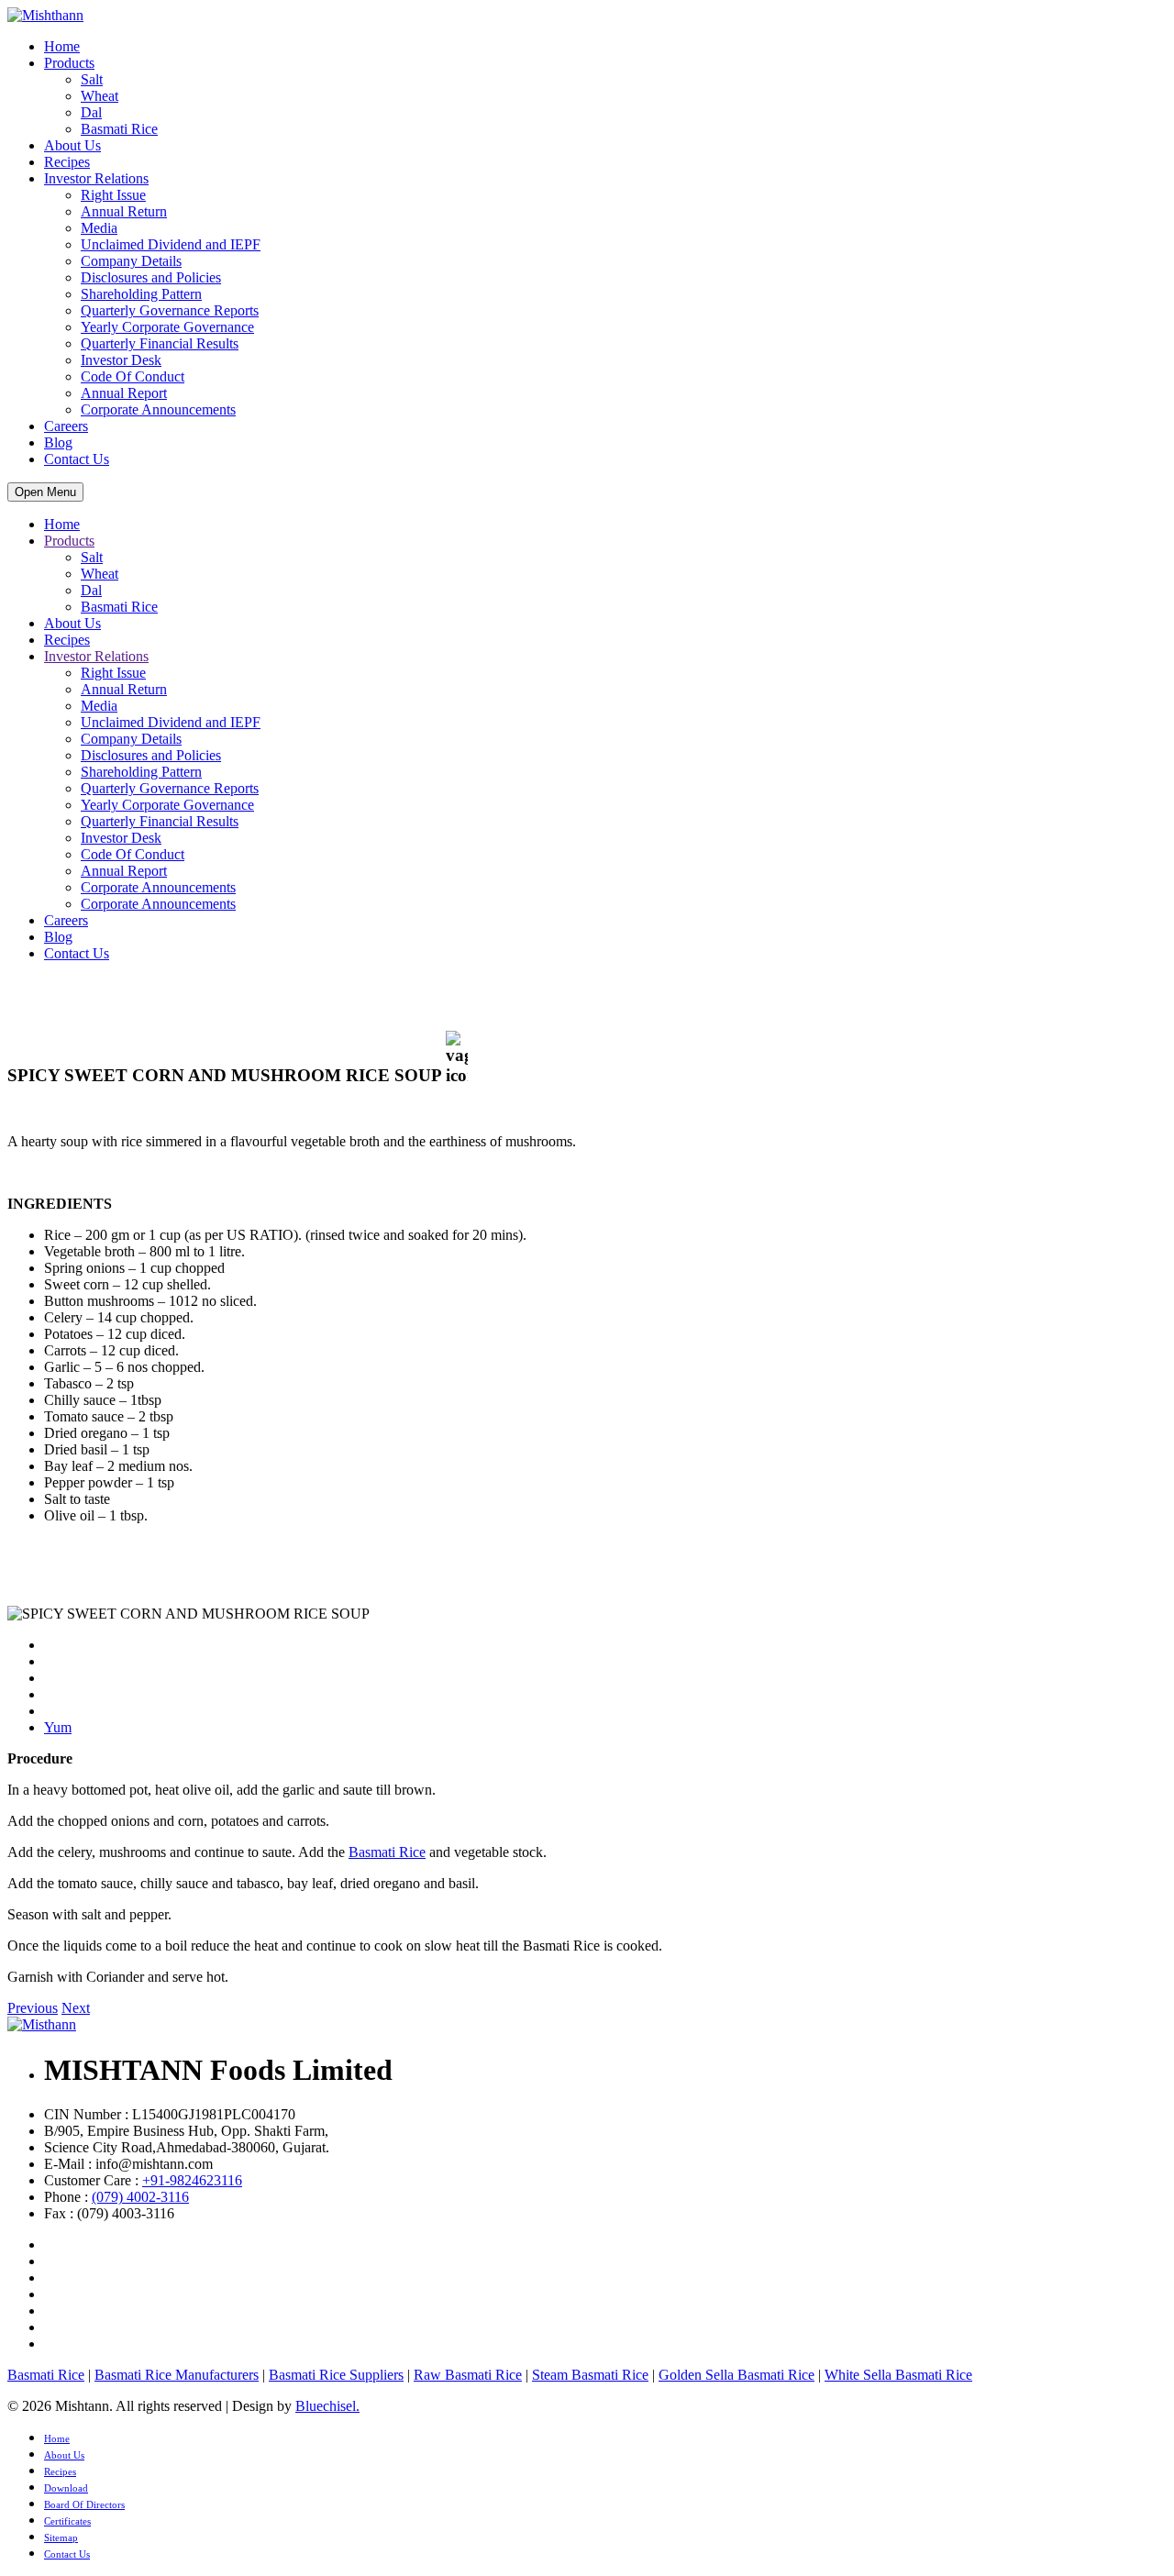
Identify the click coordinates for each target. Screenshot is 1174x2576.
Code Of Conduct (133, 376)
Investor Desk (121, 360)
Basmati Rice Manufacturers (177, 2375)
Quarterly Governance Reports (170, 310)
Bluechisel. (327, 2406)
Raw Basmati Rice (468, 2375)
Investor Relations (96, 178)
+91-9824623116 (192, 2180)
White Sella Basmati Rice (898, 2375)
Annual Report (124, 393)
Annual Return (124, 211)
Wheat (100, 96)
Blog (58, 442)
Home (62, 46)
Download (66, 2488)
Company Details (131, 261)
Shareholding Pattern (141, 294)
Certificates (67, 2521)
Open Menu (45, 492)
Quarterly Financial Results (160, 343)
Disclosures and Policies (151, 277)
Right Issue (113, 195)
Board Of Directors (84, 2504)
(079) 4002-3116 (140, 2197)
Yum (58, 1727)
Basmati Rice (119, 129)
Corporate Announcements (158, 409)
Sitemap (61, 2537)
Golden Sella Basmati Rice (737, 2375)
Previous (33, 2008)
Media (99, 228)
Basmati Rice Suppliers (336, 2375)
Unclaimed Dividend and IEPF (171, 244)
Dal (91, 112)
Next (76, 2008)
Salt (92, 79)
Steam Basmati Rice (590, 2375)
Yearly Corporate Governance (167, 327)
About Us (72, 145)
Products (69, 63)
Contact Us (77, 459)
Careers (66, 426)
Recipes (67, 162)
